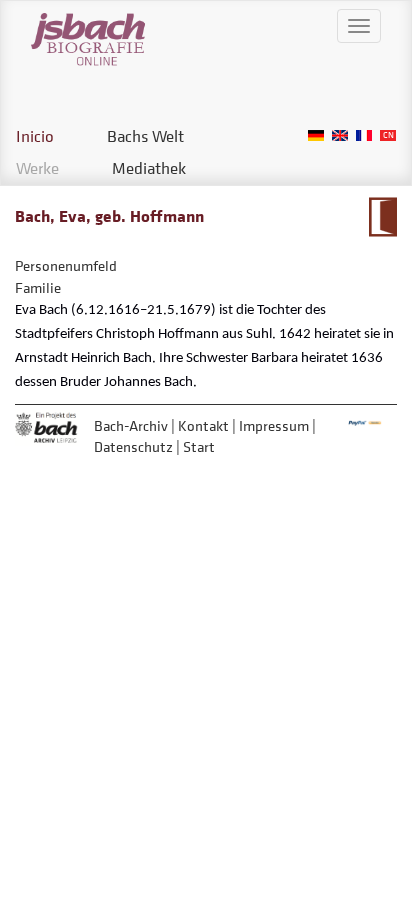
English (340, 135)
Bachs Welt (145, 136)
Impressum (274, 425)
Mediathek (149, 168)
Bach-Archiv (131, 425)
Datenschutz (133, 446)
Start (199, 446)
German (316, 135)
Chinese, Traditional (388, 135)
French (364, 135)
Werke (37, 168)
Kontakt (203, 425)
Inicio (35, 136)
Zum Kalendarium (382, 217)
